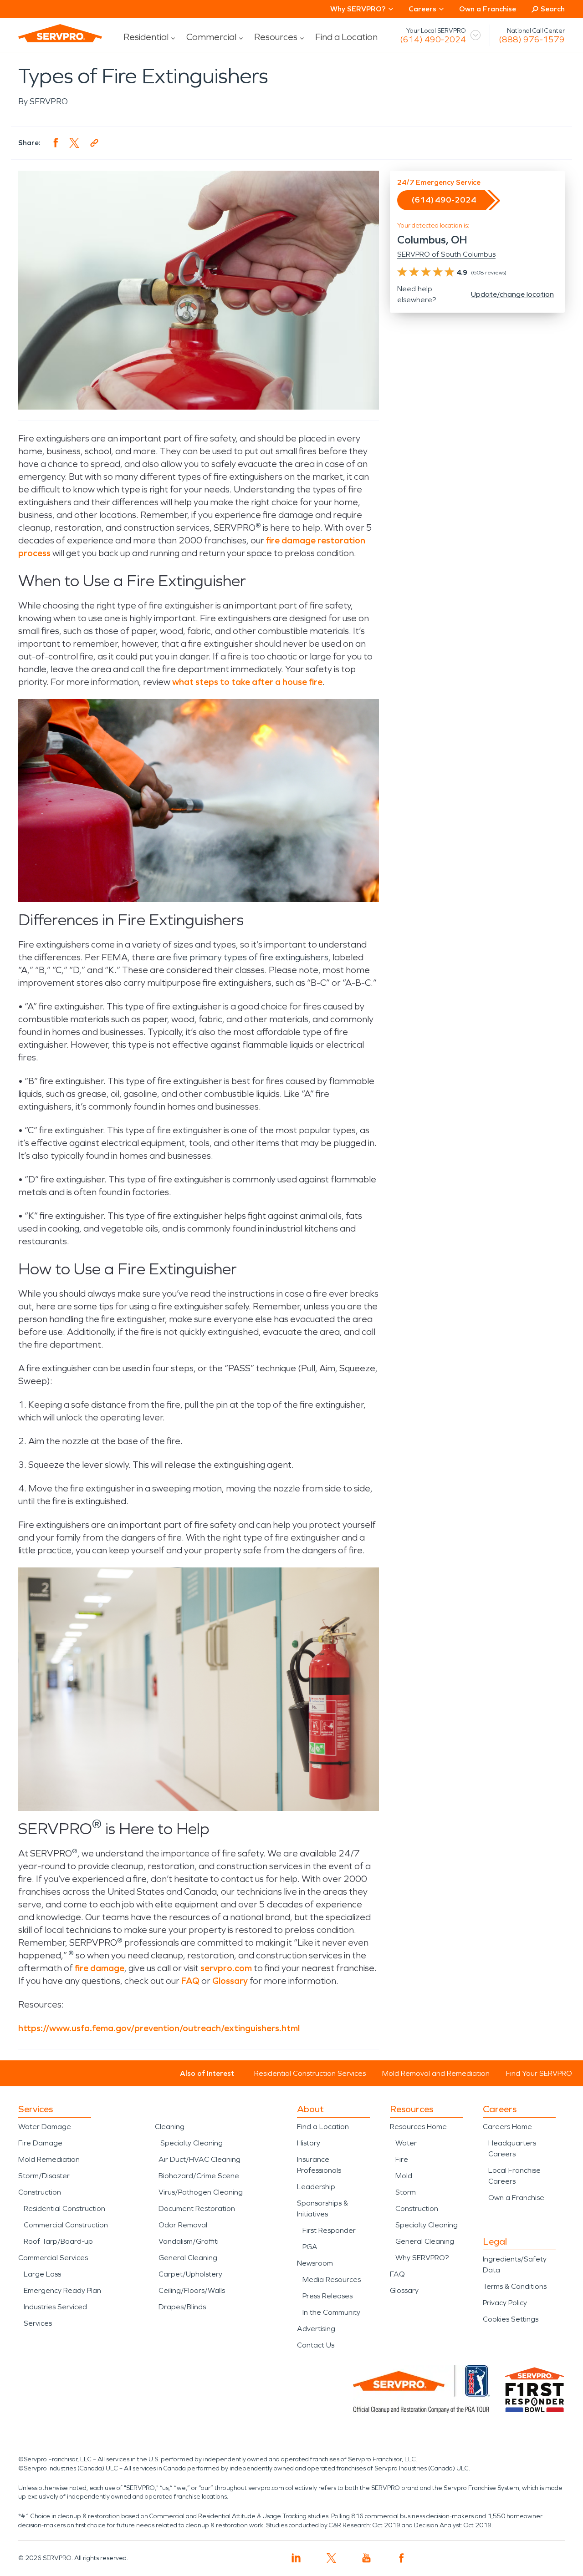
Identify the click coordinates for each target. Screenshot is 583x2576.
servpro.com (226, 1968)
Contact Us (316, 2345)
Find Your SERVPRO (539, 2073)
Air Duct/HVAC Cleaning (199, 2159)
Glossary (230, 1981)
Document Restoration (197, 2208)
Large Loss (42, 2274)
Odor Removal (183, 2225)
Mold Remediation (49, 2159)
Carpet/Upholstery (190, 2274)
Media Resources (332, 2279)
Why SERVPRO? (422, 2258)
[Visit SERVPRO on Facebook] (401, 2558)
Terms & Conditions (515, 2286)
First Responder (329, 2230)
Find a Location (346, 37)
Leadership (316, 2187)
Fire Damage (40, 2143)
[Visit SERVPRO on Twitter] (331, 2558)
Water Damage (45, 2127)
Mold (404, 2176)
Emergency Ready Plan (62, 2290)
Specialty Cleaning (192, 2143)
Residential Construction (64, 2208)
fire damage (100, 1968)
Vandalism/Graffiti (189, 2241)
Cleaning (170, 2127)
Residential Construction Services (310, 2073)
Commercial (211, 37)
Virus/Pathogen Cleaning (201, 2192)
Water (406, 2143)
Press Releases (327, 2296)
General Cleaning (188, 2258)
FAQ (190, 1981)
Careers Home (507, 2127)
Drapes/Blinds (182, 2307)
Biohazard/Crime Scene (199, 2176)
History (309, 2143)
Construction (40, 2192)
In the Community (331, 2312)
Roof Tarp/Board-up (58, 2241)
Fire (402, 2159)
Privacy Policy (505, 2303)
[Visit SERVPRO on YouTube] (366, 2558)
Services (38, 2323)
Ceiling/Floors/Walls (192, 2290)
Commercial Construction (66, 2225)
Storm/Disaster (44, 2176)
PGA (310, 2247)
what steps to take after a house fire (247, 682)
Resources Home (418, 2127)
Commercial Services (53, 2258)
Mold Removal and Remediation (436, 2073)
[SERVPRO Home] (60, 33)
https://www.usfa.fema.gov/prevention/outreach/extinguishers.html (159, 2028)
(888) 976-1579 (532, 40)
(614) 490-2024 (433, 40)
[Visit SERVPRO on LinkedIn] (296, 2558)
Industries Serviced (55, 2307)
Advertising (316, 2329)
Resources (276, 37)
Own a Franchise (488, 9)
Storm (406, 2192)
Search (553, 9)
